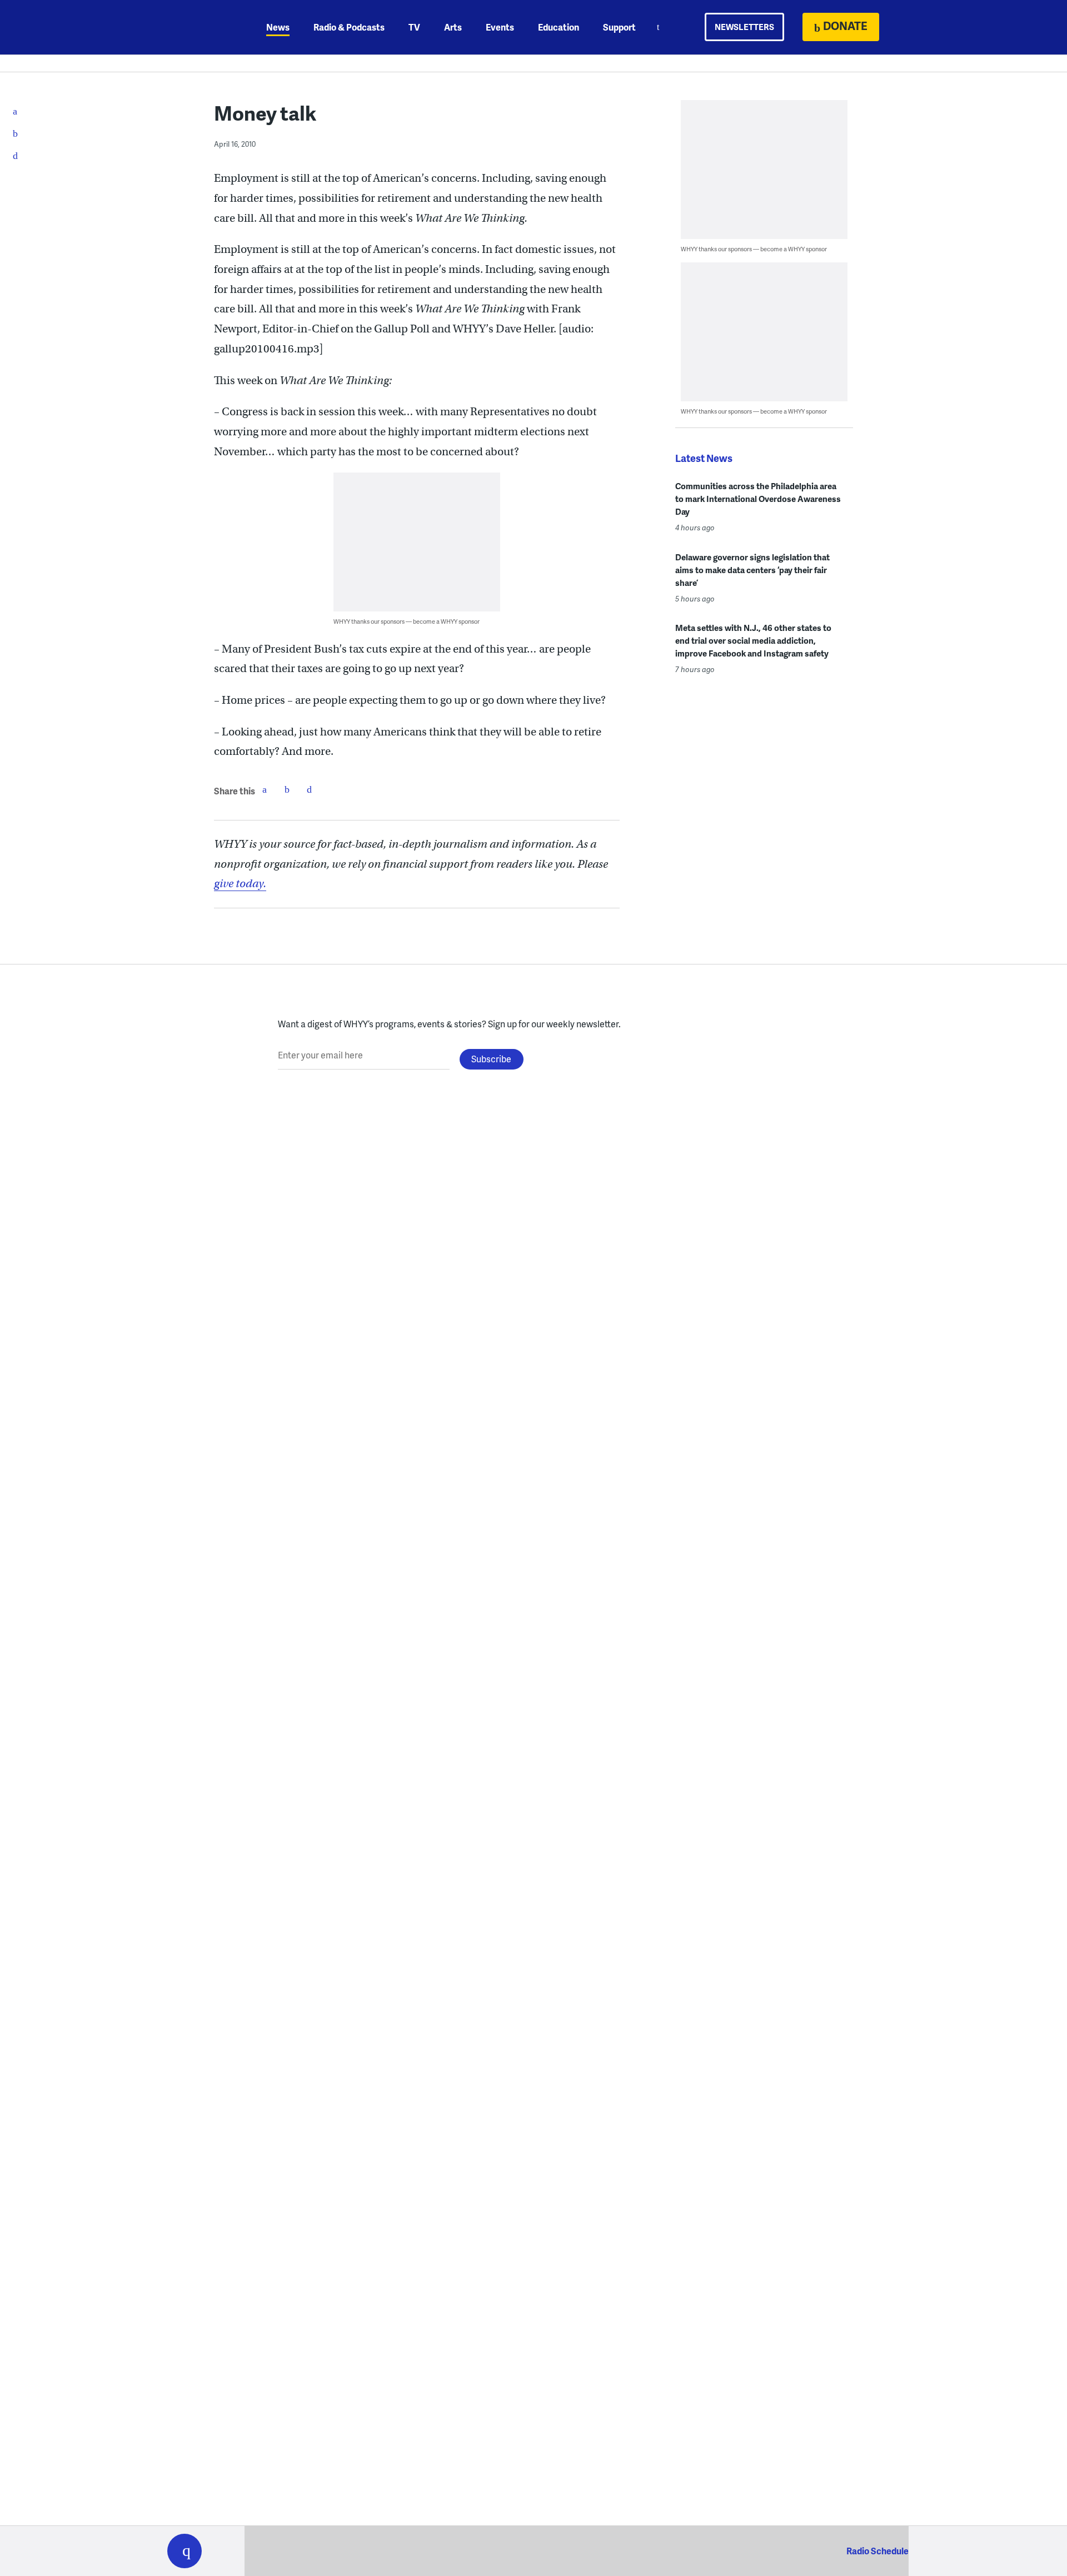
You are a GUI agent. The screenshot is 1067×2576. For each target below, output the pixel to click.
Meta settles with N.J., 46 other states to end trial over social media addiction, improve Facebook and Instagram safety (753, 640)
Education (559, 27)
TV (414, 27)
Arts (453, 27)
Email (309, 789)
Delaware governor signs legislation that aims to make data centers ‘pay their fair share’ (752, 570)
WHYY (199, 27)
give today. (240, 884)
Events (500, 27)
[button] (185, 2551)
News (278, 27)
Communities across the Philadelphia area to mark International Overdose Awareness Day (758, 499)
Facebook (265, 789)
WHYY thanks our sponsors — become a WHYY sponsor (407, 621)
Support (619, 27)
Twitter (287, 789)
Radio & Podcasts (349, 27)
